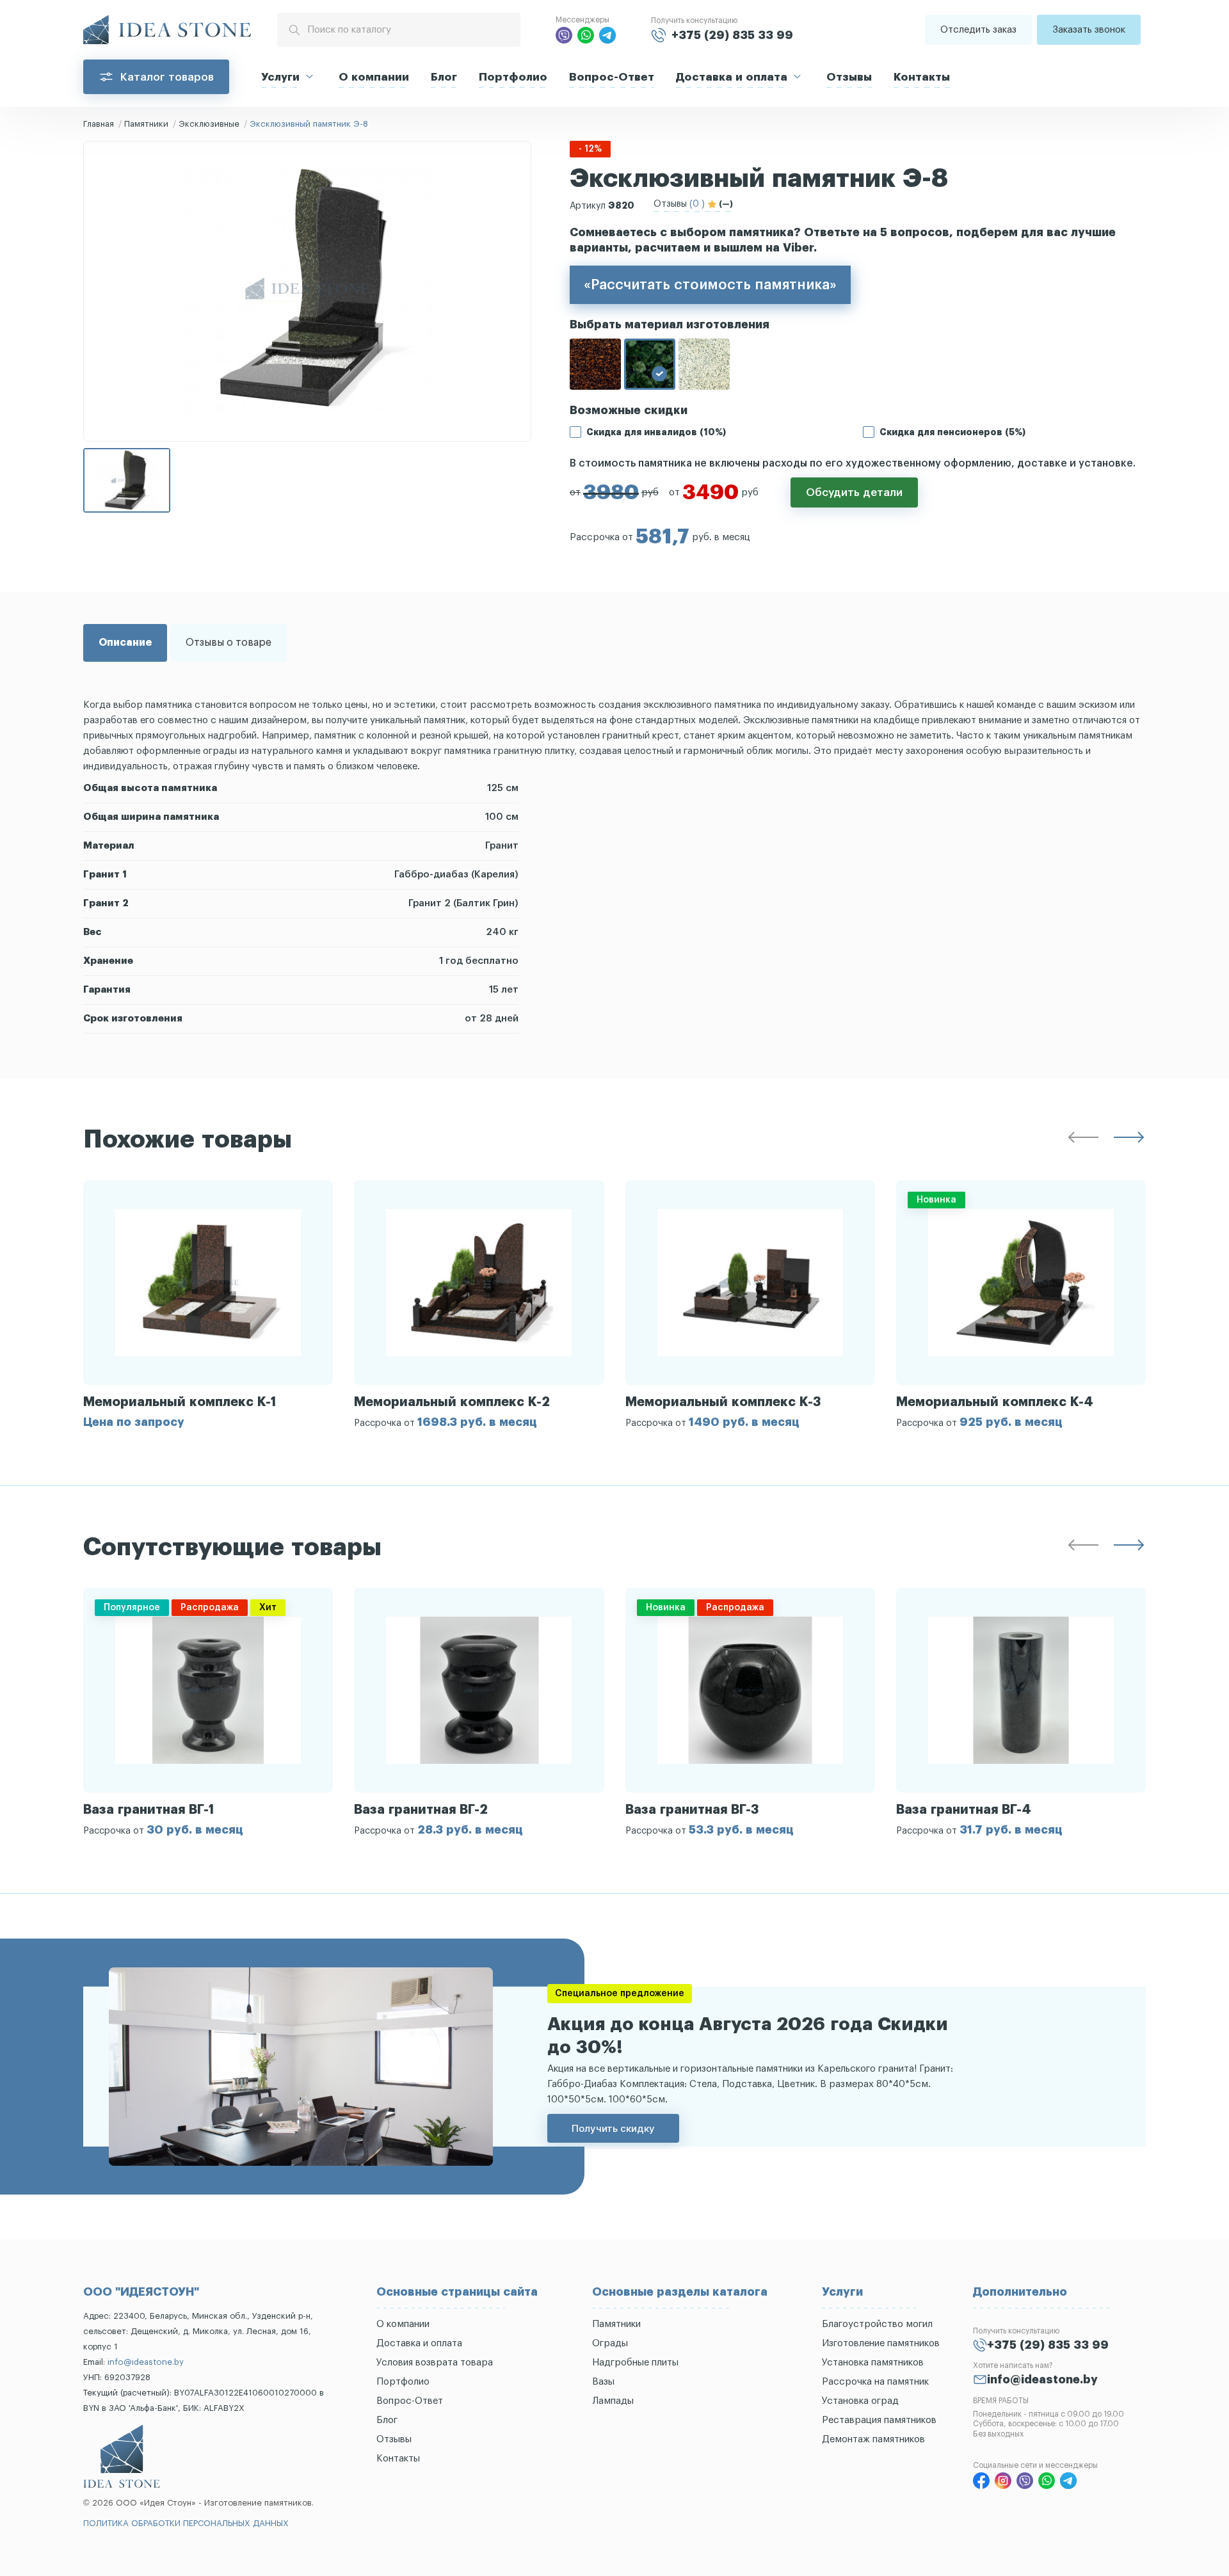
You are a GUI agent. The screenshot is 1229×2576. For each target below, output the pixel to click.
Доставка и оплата (732, 77)
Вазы (603, 2382)
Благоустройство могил (877, 2324)
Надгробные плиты (635, 2363)
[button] (1083, 1140)
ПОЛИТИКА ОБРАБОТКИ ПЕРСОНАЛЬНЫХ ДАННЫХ (186, 2523)
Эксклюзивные (209, 124)
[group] (208, 1304)
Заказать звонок (1089, 30)
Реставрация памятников (879, 2420)
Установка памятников (873, 2363)
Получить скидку (613, 2128)
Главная (99, 124)
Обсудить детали (854, 492)
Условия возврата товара (435, 2363)
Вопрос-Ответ (612, 77)
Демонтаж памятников (873, 2439)
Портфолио (513, 77)
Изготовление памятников (881, 2343)
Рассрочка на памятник (875, 2382)
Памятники (146, 124)
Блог (444, 77)
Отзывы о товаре (229, 643)
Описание (125, 643)
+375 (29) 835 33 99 (732, 35)
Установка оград (860, 2401)
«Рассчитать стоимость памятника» (710, 285)
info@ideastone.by (146, 2362)
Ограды (610, 2343)
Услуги (280, 77)
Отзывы (849, 77)
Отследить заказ (978, 30)
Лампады (613, 2401)
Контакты (922, 77)
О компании (374, 77)
